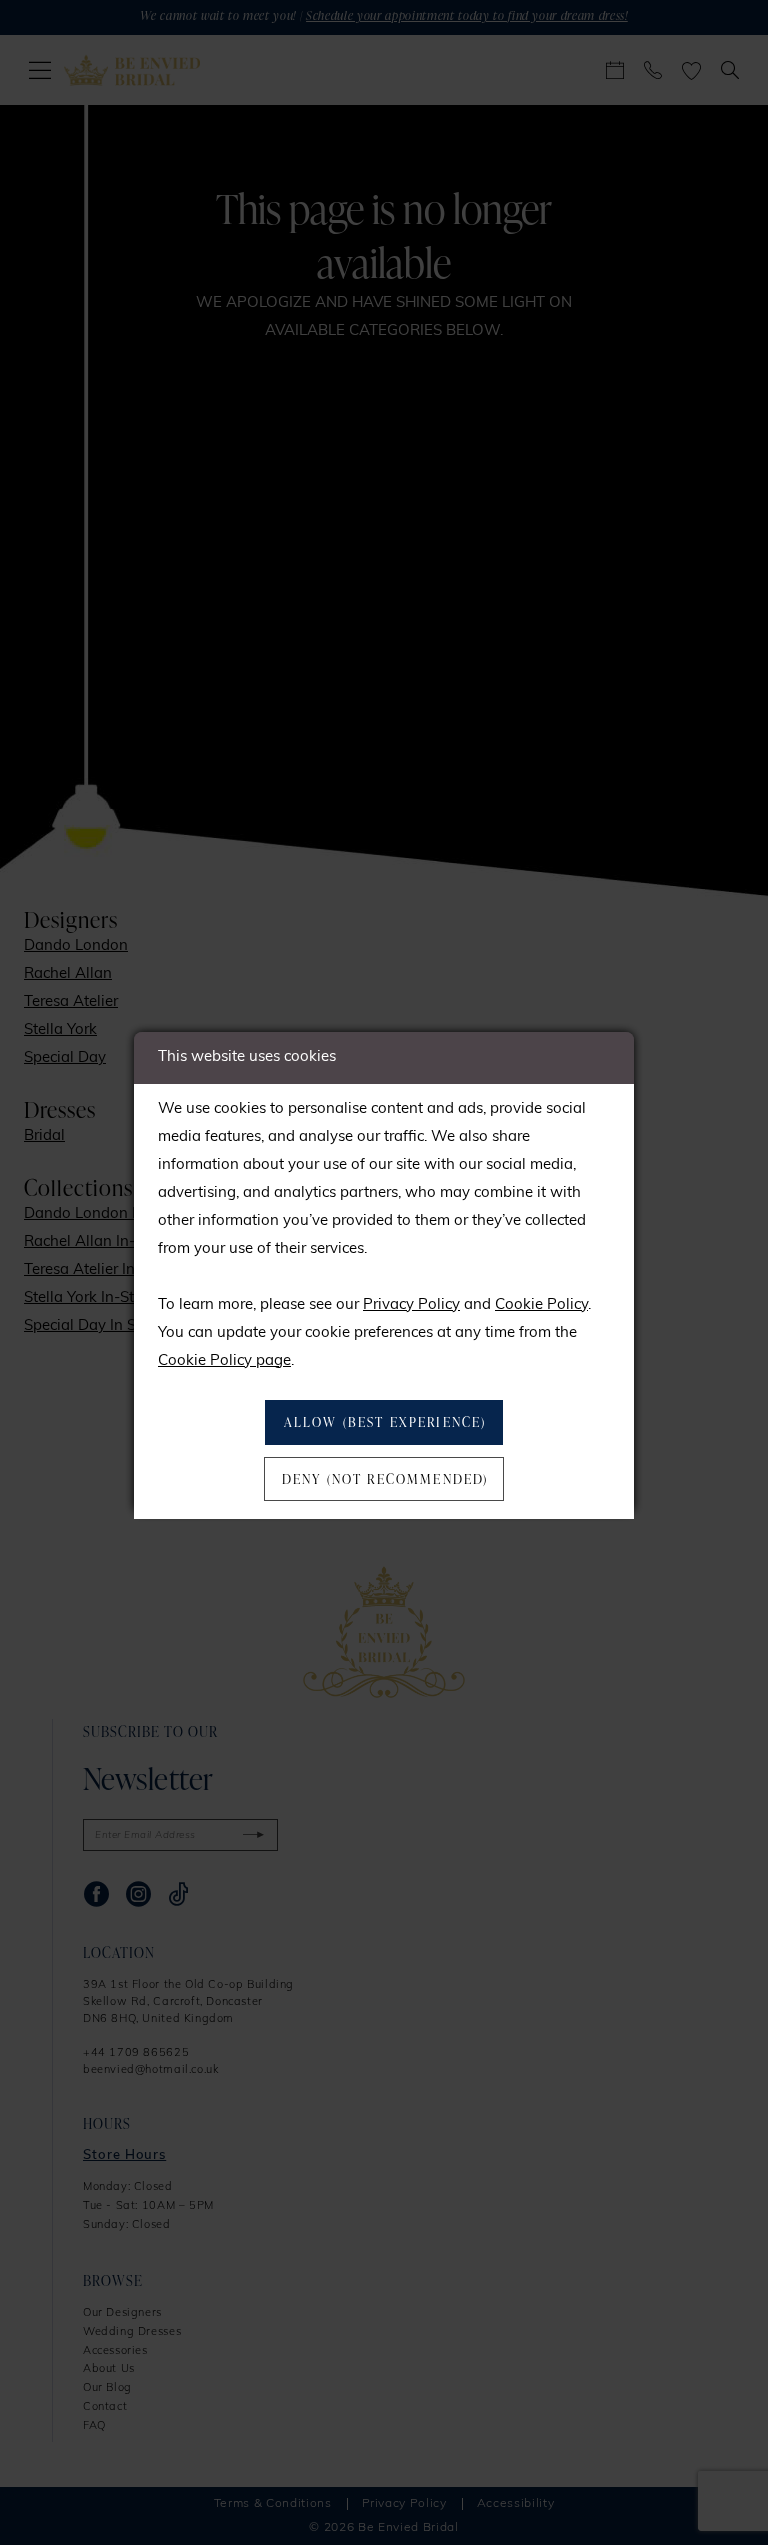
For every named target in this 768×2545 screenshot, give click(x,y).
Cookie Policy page (224, 1361)
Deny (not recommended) (385, 1479)
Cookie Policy (541, 1305)
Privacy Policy (411, 1305)
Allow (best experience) (385, 1422)
